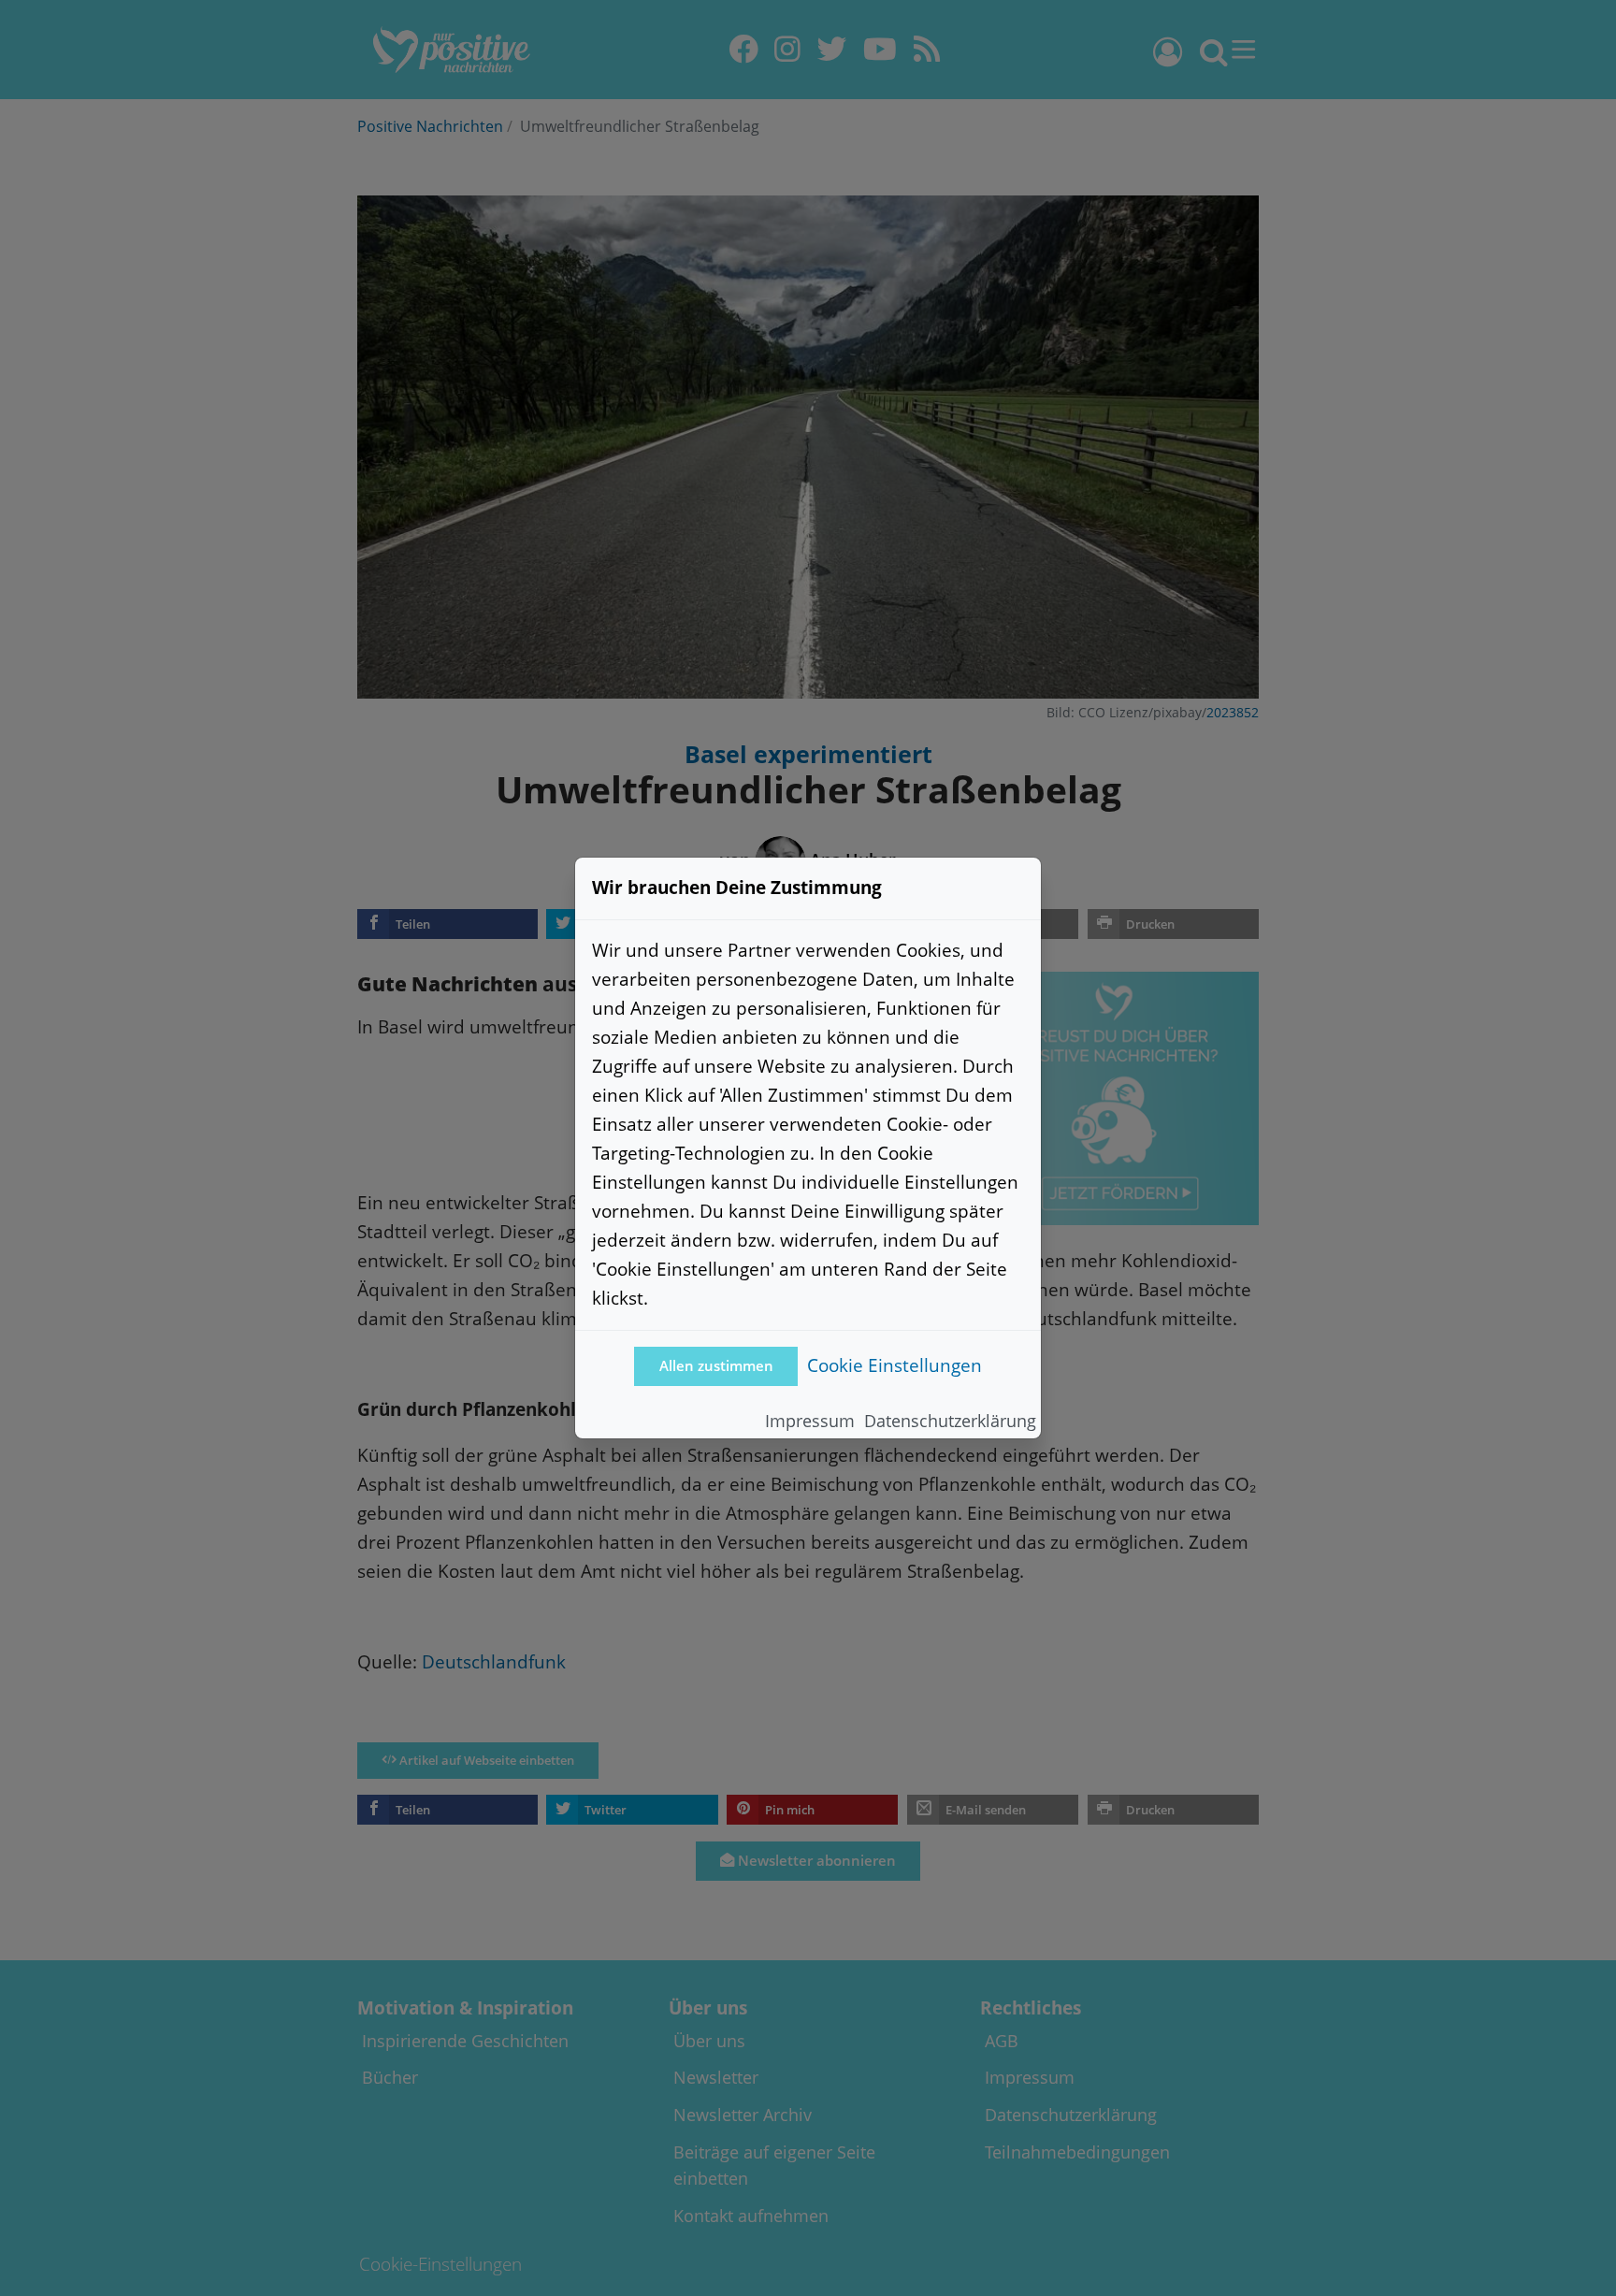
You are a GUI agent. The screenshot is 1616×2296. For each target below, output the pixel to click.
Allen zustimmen (716, 1366)
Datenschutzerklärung (950, 1421)
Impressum (810, 1421)
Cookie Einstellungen (895, 1365)
